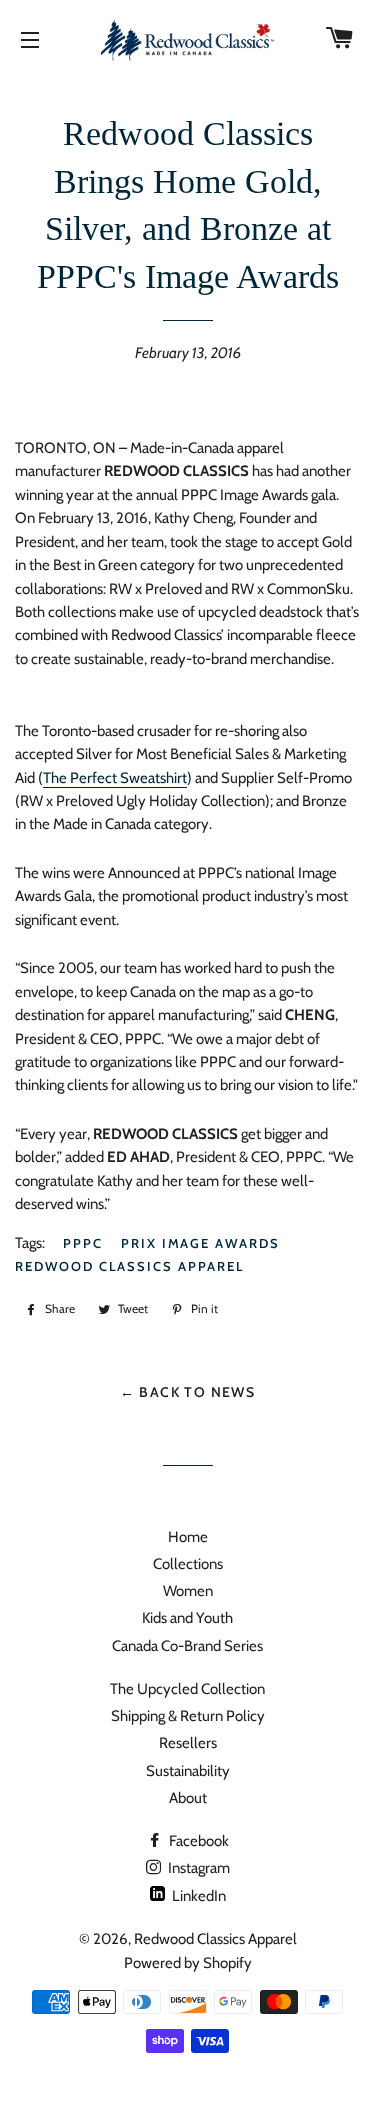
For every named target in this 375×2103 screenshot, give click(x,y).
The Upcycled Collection (187, 1689)
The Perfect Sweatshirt (115, 778)
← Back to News (188, 1391)
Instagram (197, 1868)
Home (188, 1537)
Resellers (188, 1743)
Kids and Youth (187, 1618)
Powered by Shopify (188, 1963)
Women (188, 1591)
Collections (188, 1564)
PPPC (83, 1243)
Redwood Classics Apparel (130, 1266)
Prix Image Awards (200, 1243)
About (188, 1798)
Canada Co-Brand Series (187, 1646)
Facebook (197, 1841)
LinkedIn (197, 1896)
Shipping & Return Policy (188, 1716)
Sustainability (188, 1771)
